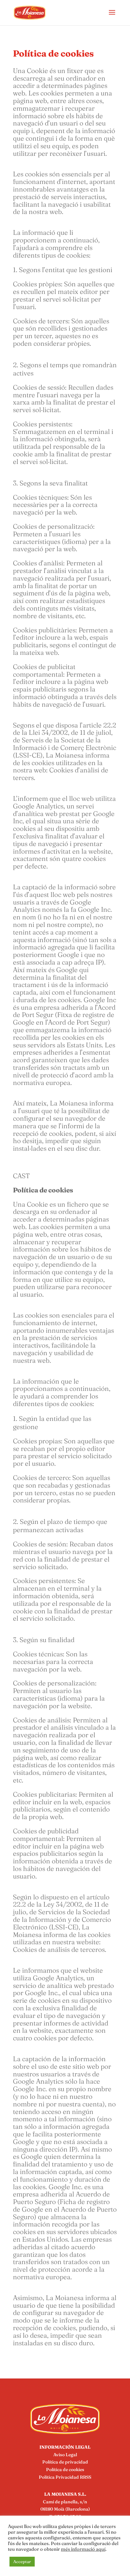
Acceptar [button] (22, 2561)
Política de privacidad (65, 2462)
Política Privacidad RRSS (65, 2477)
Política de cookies (65, 2469)
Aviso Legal (65, 2455)
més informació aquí (83, 2549)
